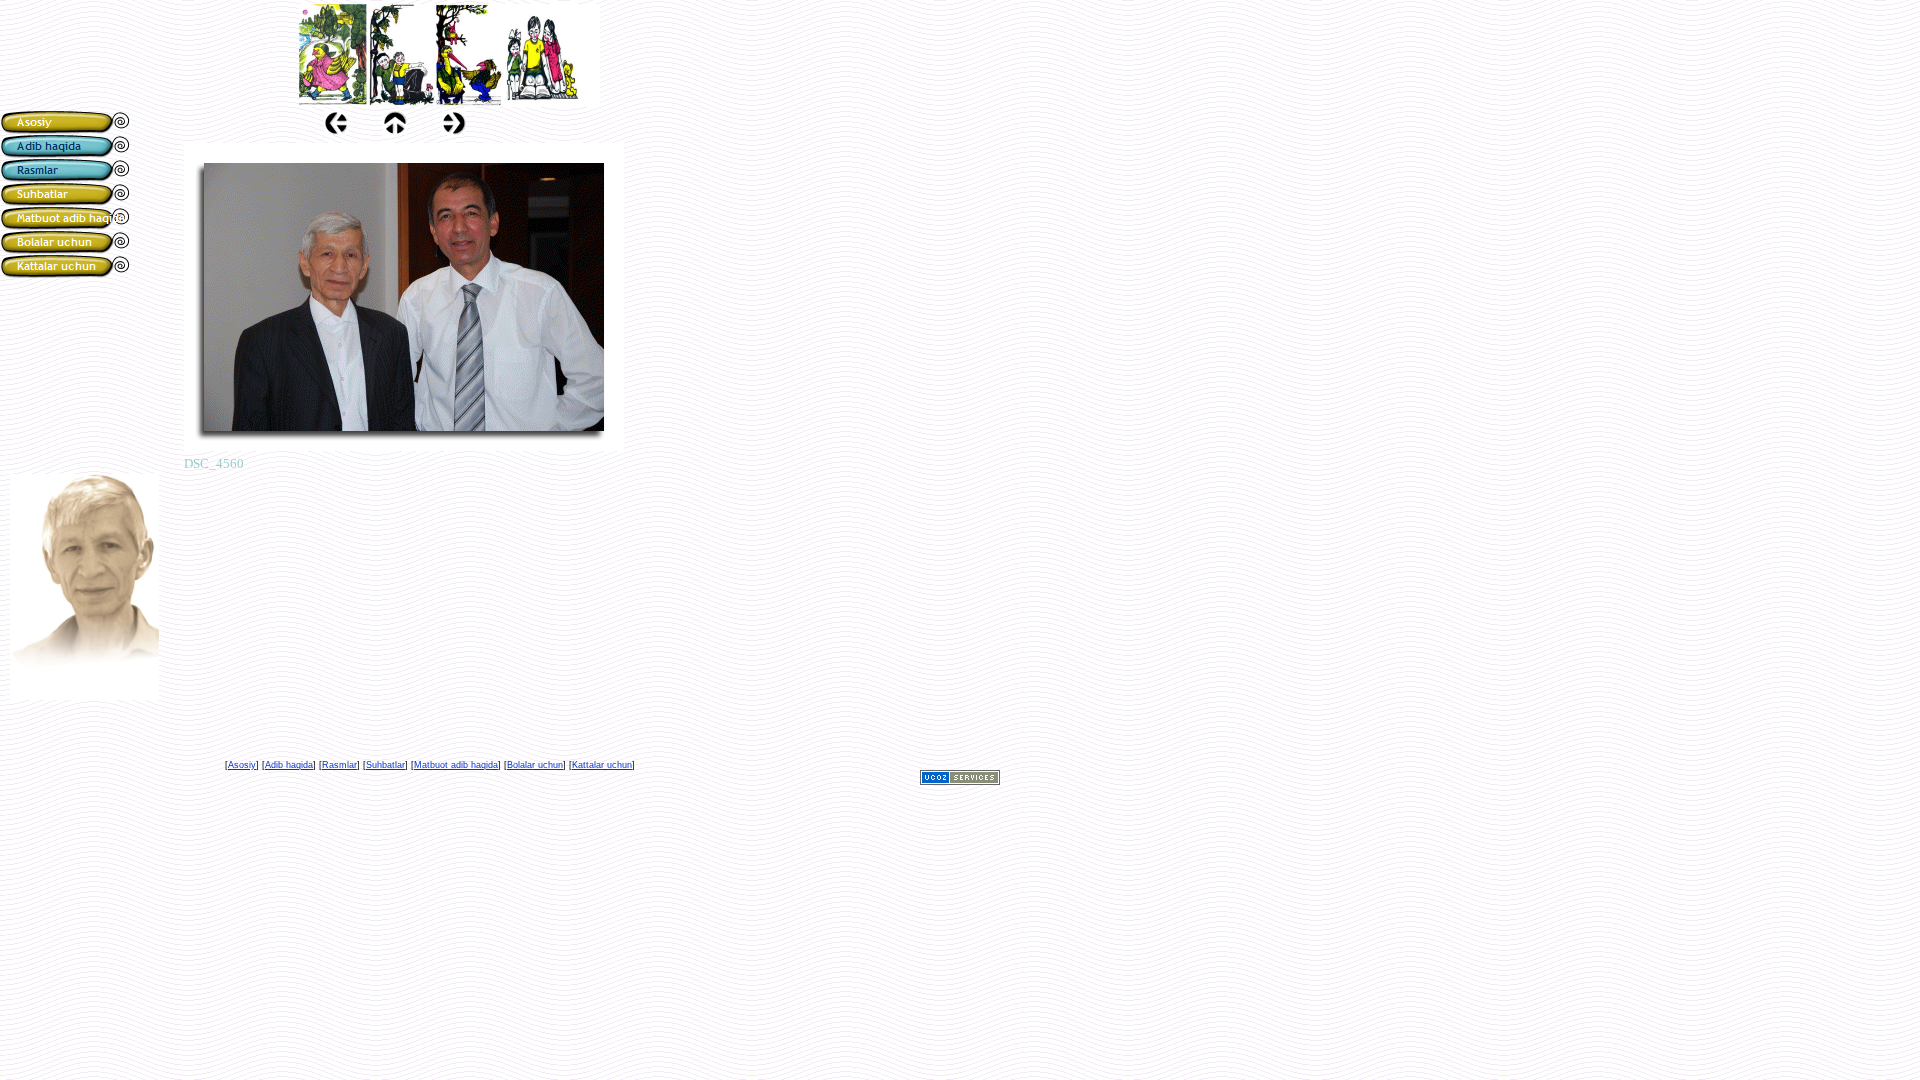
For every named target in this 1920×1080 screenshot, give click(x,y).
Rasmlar (339, 765)
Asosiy (242, 765)
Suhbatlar (385, 765)
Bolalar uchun (535, 765)
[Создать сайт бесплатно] (960, 779)
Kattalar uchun (602, 765)
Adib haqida (289, 765)
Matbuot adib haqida (456, 765)
